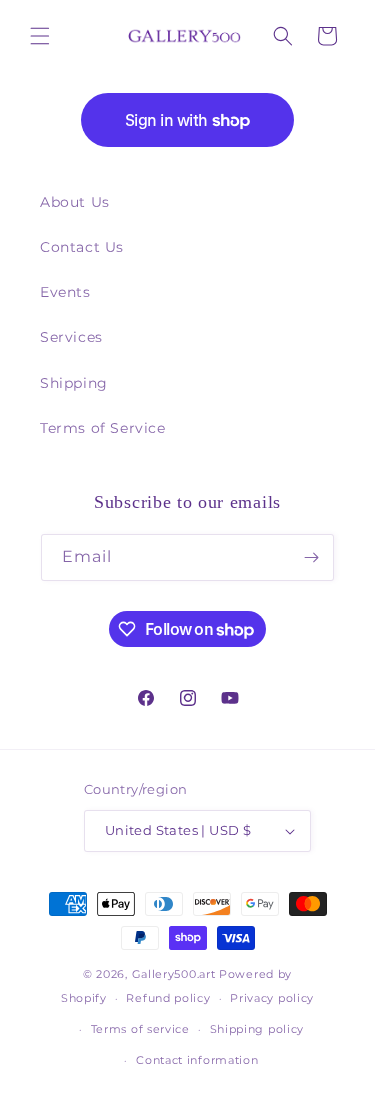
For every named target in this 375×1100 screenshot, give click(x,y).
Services (71, 337)
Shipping (74, 383)
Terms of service (140, 1029)
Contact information (197, 1060)
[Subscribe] (311, 557)
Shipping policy (257, 1029)
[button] (40, 36)
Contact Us (82, 247)
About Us (75, 202)
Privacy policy (272, 998)
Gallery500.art (174, 974)
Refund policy (168, 998)
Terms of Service (103, 428)
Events (65, 292)
